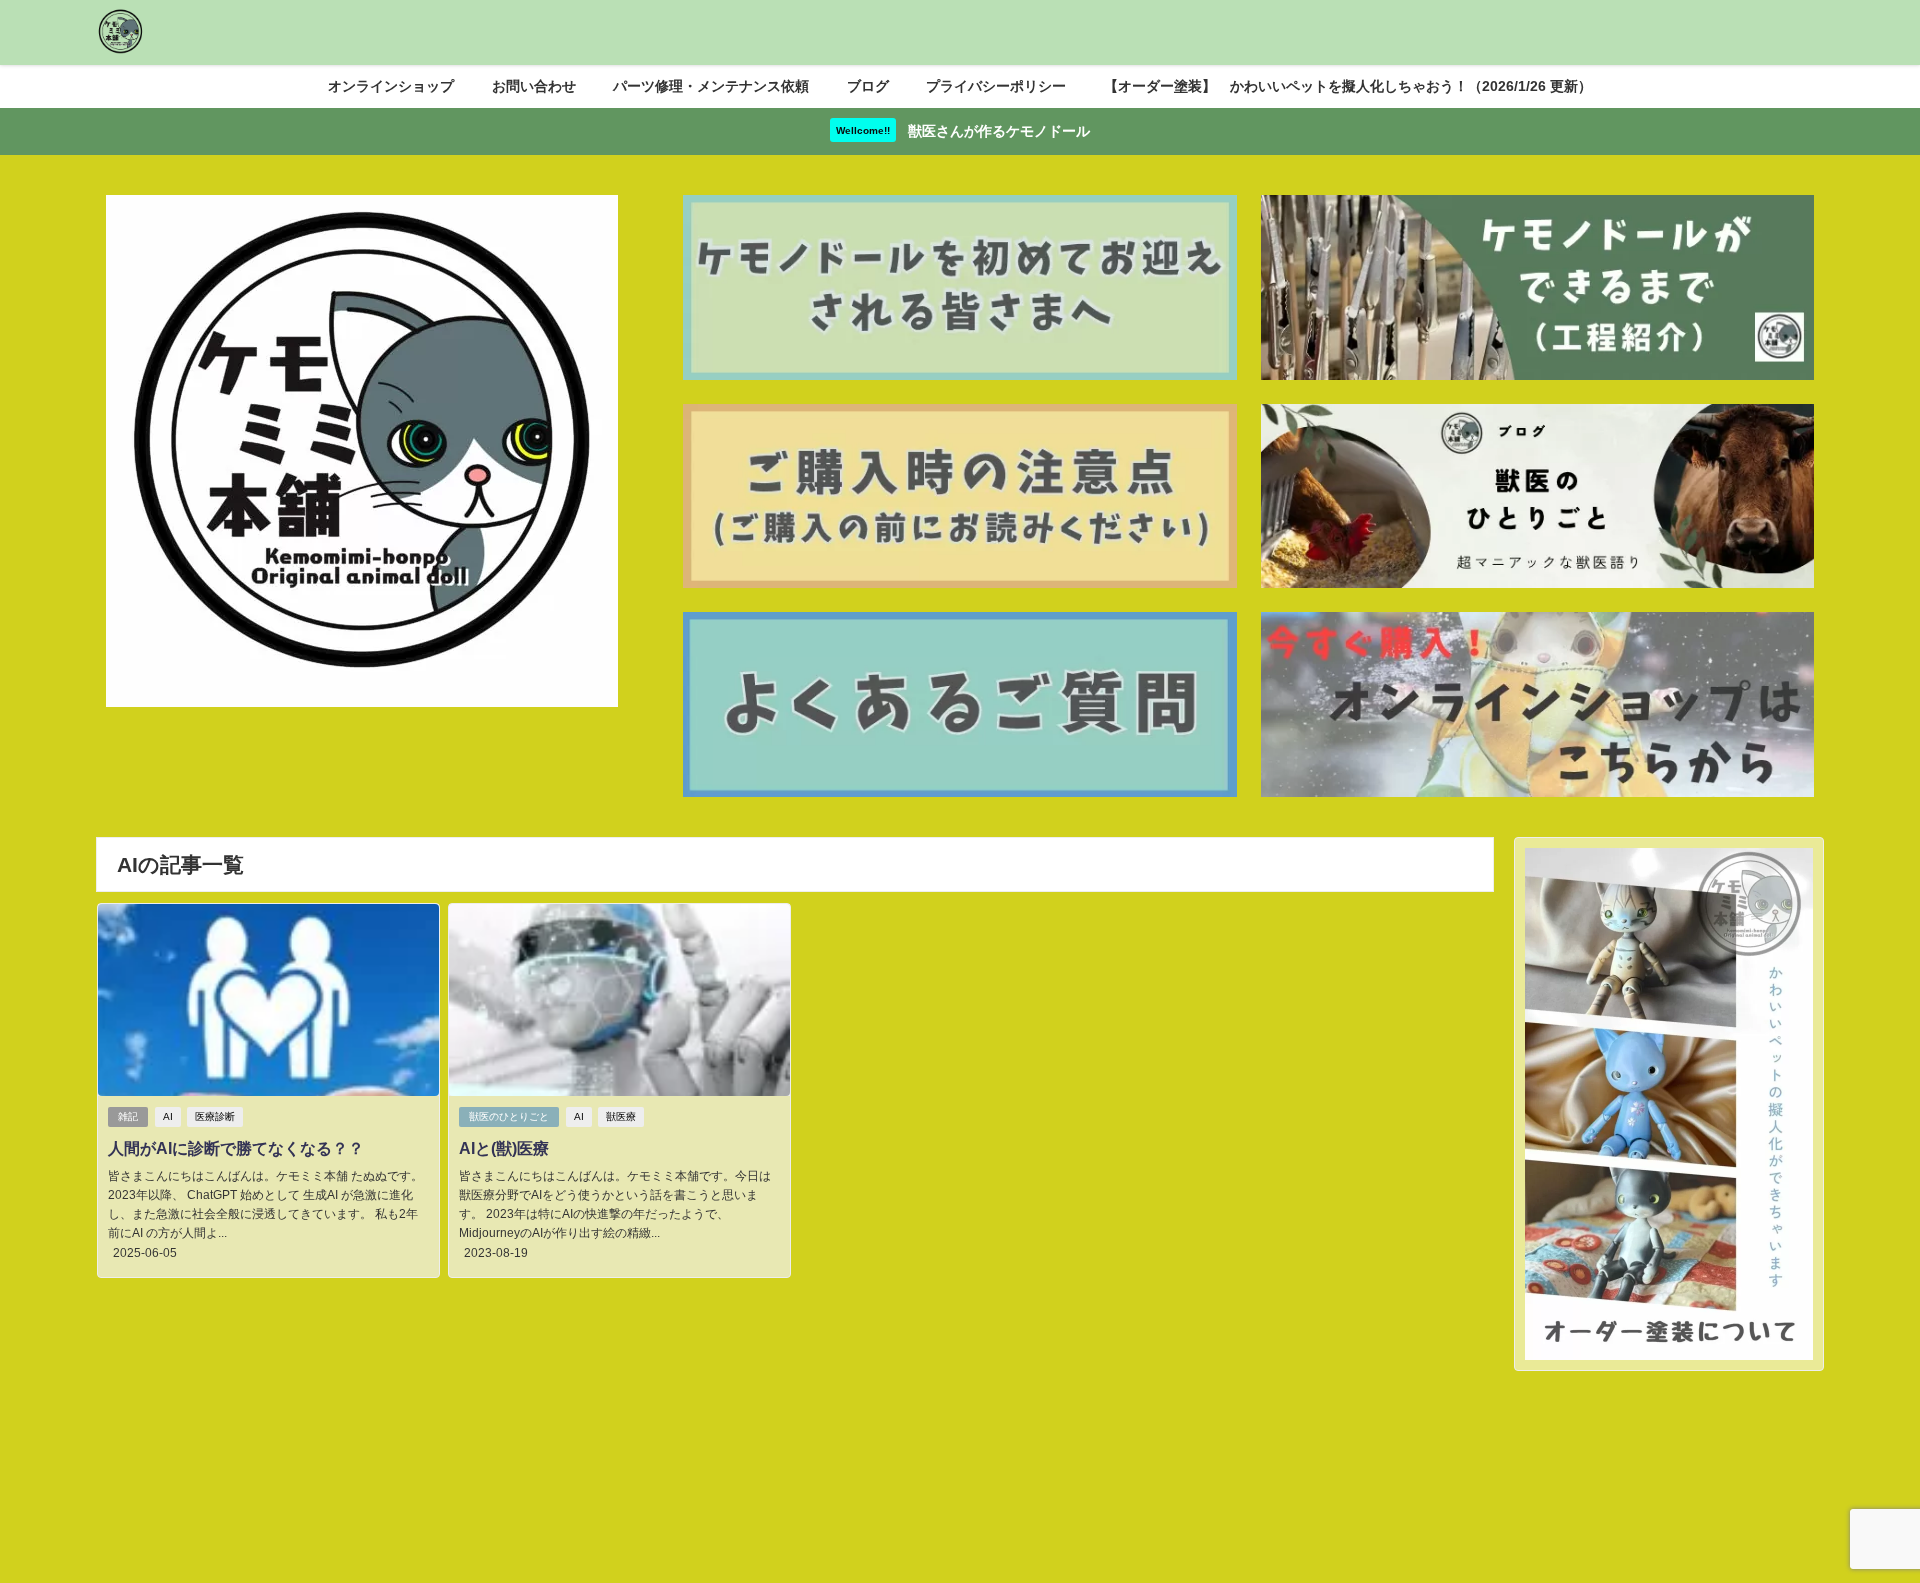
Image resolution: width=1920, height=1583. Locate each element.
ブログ (868, 86)
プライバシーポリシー (996, 86)
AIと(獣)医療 (504, 1148)
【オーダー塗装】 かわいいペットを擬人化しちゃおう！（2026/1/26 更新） (1348, 86)
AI (168, 1116)
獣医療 (621, 1116)
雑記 (128, 1116)
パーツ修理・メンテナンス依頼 (711, 86)
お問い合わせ (534, 86)
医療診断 (215, 1116)
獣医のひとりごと (509, 1116)
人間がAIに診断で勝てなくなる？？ (236, 1148)
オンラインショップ (391, 86)
